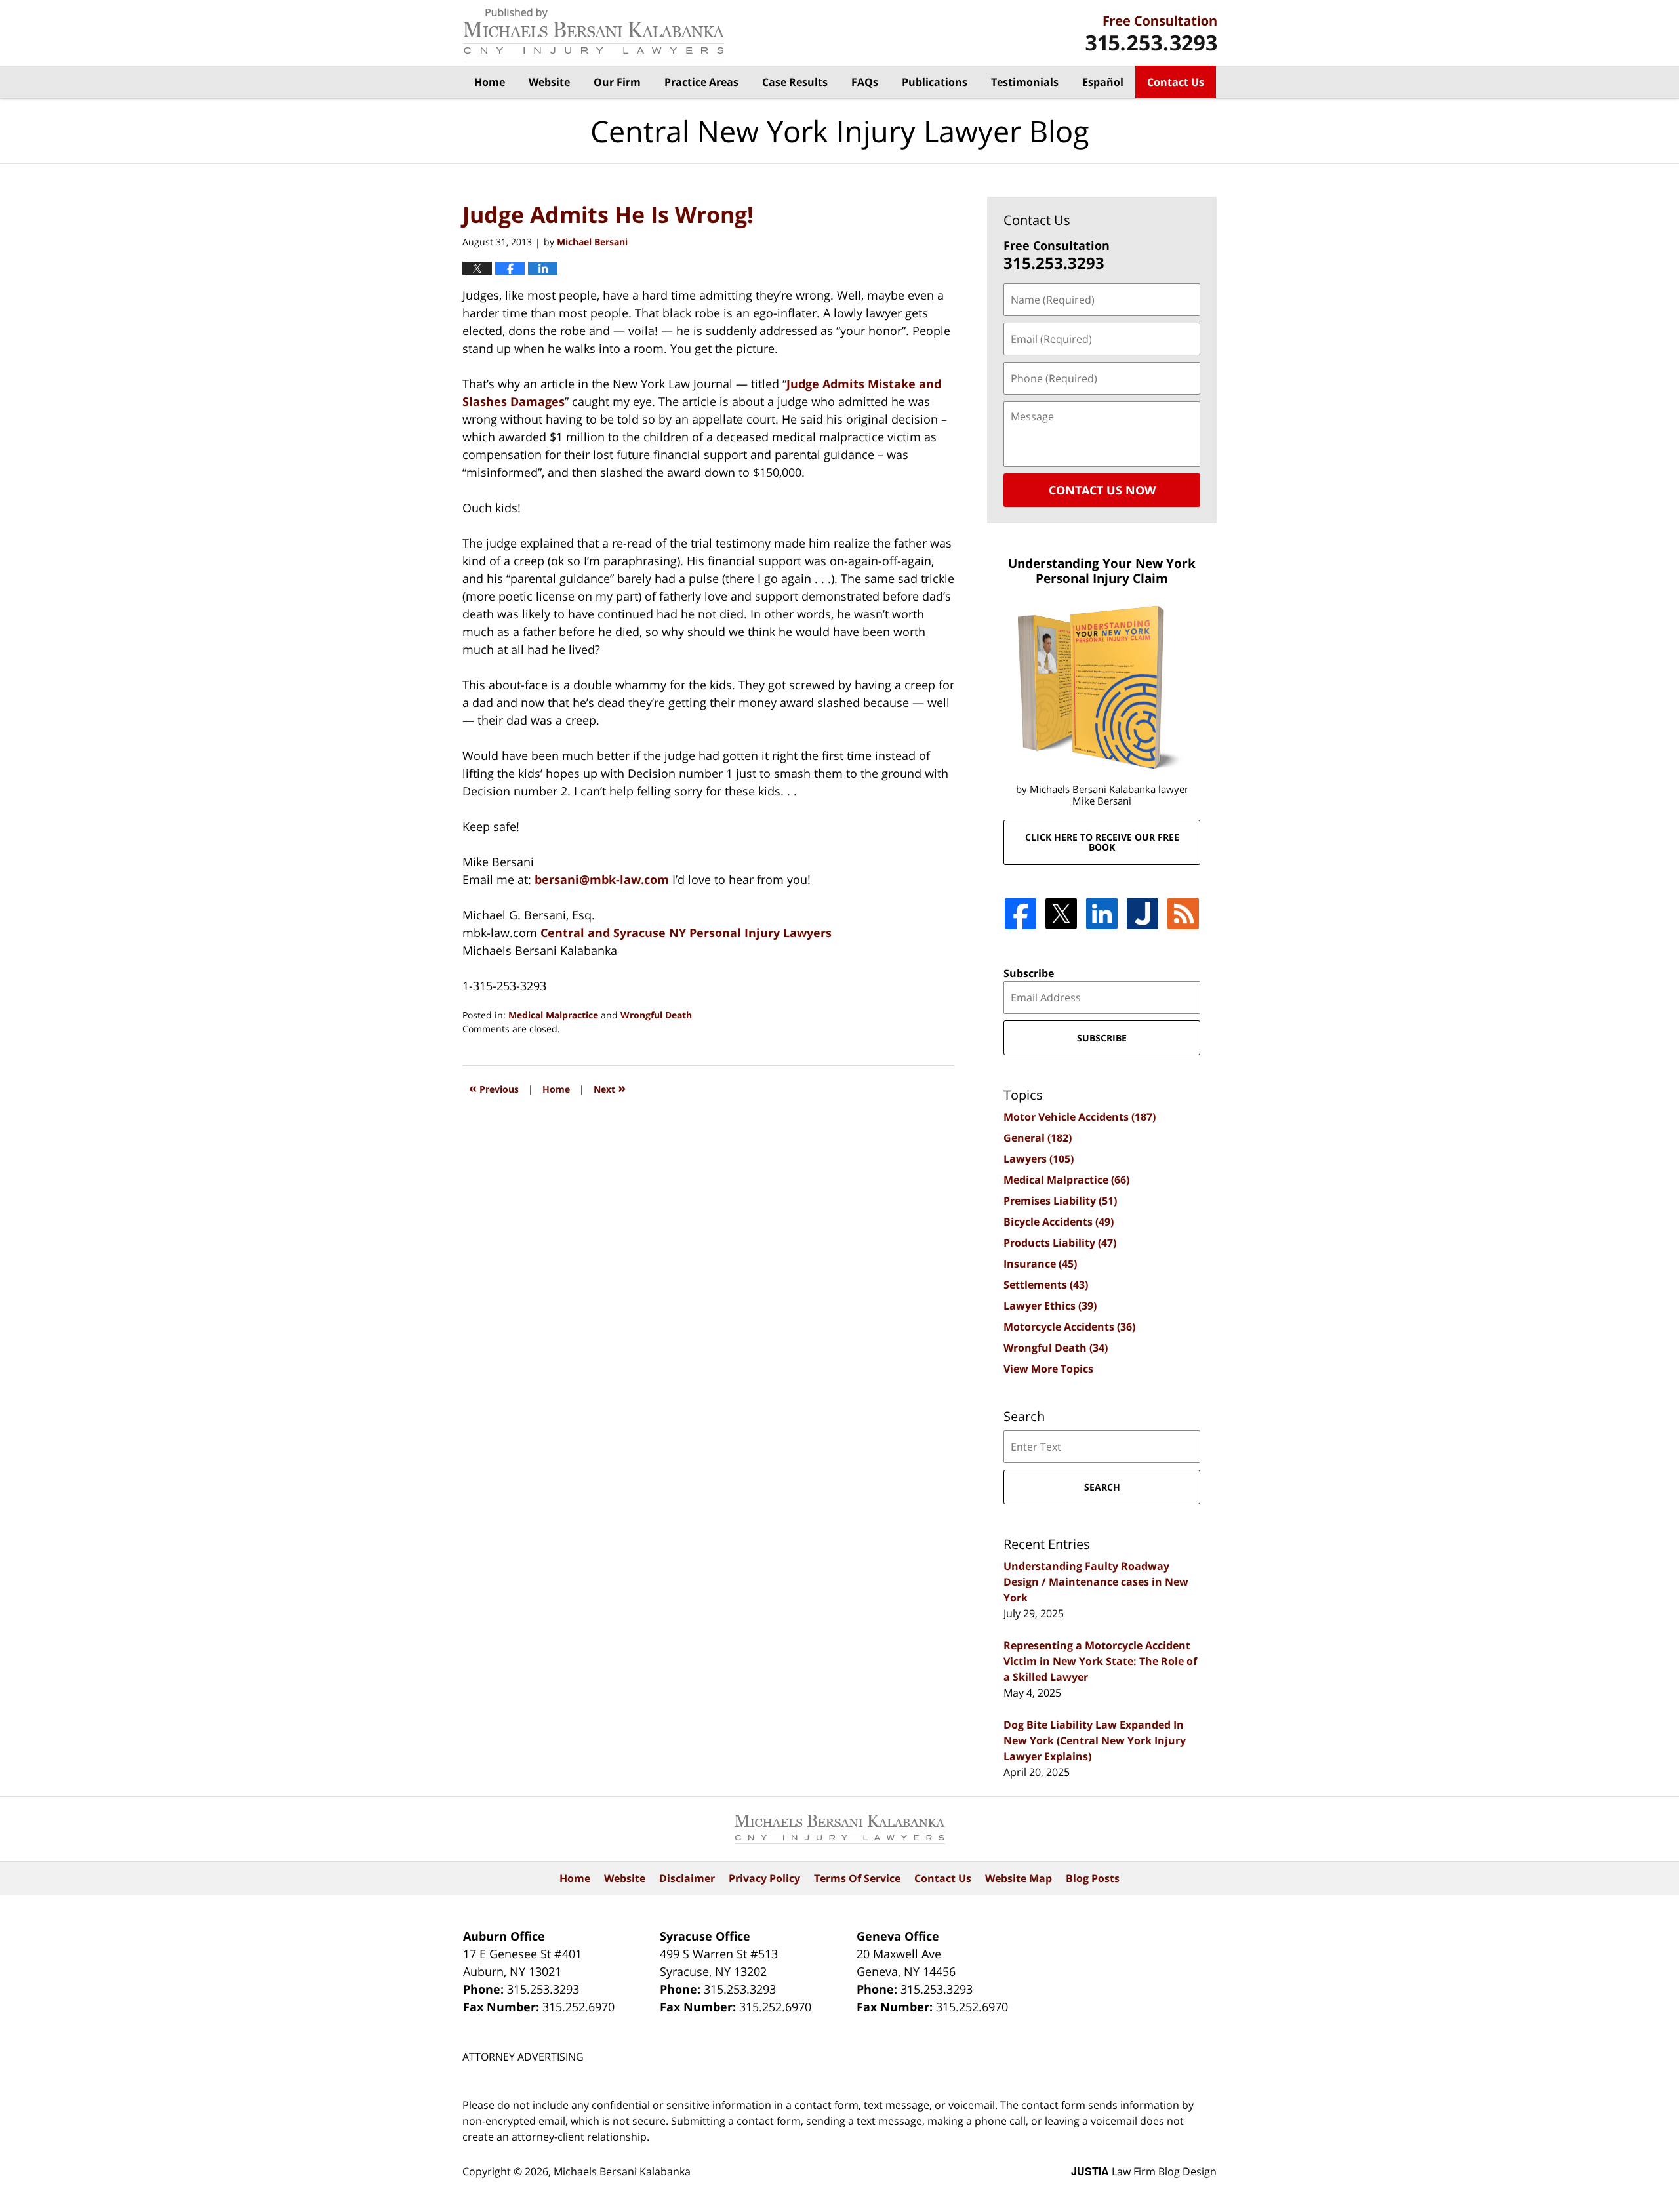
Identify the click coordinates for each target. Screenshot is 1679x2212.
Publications (935, 82)
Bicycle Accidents (1059, 1222)
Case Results (795, 82)
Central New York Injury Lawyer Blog (594, 33)
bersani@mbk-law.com (603, 879)
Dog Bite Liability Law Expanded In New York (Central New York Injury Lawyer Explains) (1095, 1740)
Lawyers (1039, 1159)
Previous (494, 1088)
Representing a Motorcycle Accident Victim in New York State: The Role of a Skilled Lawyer (1100, 1661)
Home (490, 82)
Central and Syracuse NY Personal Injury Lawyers (686, 933)
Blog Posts (1093, 1878)
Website (549, 82)
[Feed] (1183, 914)
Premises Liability (1060, 1201)
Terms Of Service (857, 1878)
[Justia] (1143, 914)
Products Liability (1060, 1243)
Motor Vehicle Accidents (1080, 1117)
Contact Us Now (1102, 490)
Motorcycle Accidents (1069, 1327)
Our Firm (617, 82)
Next (610, 1088)
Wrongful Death (656, 1015)
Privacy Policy (764, 1878)
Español (1103, 82)
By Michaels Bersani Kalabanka (1151, 33)
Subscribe (1029, 973)
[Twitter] (1061, 914)
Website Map (1019, 1878)
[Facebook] (1021, 914)
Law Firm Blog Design (1144, 2171)
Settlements (1046, 1285)
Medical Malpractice (553, 1015)
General (1038, 1138)
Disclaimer (687, 1878)
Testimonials (1025, 82)
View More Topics (1048, 1369)
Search (1102, 1487)
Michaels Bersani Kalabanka (622, 2171)
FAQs (865, 82)
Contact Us (1176, 82)
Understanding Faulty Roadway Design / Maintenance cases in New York (1096, 1582)
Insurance (1040, 1264)
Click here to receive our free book (1102, 842)
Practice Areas (701, 82)
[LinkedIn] (1102, 914)
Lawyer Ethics (1050, 1306)
